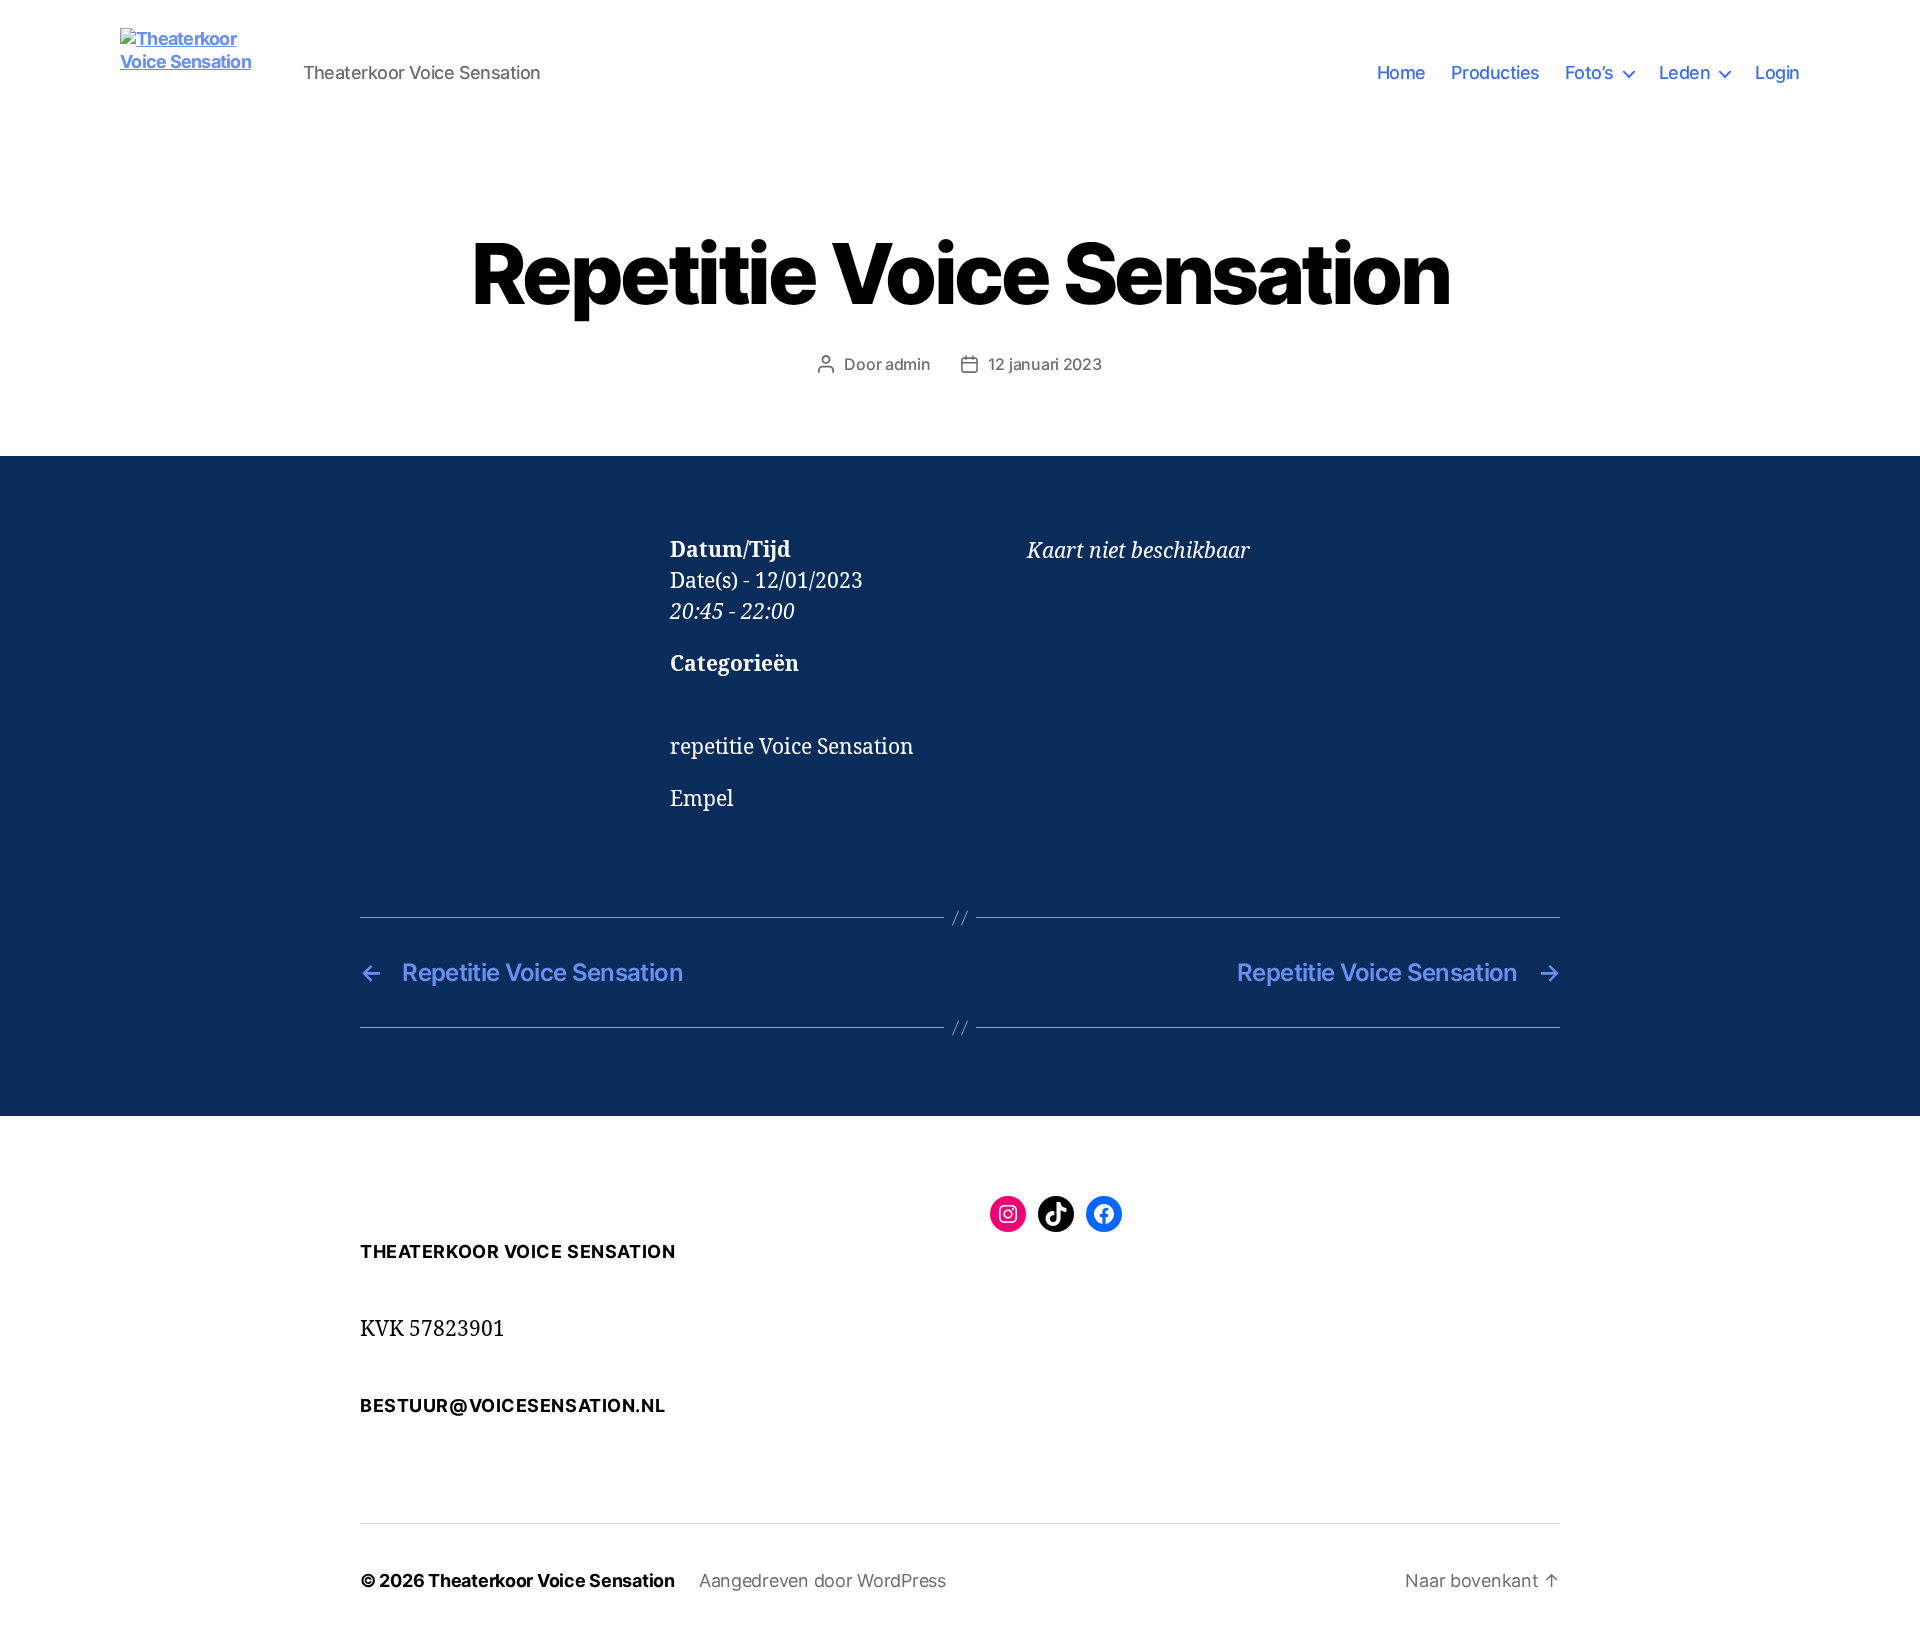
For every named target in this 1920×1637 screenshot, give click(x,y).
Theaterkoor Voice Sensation (551, 1580)
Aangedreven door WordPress (822, 1580)
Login (1777, 72)
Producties (1495, 72)
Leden (1685, 72)
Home (1401, 72)
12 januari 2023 (1045, 364)
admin (908, 364)
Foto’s (1589, 72)
